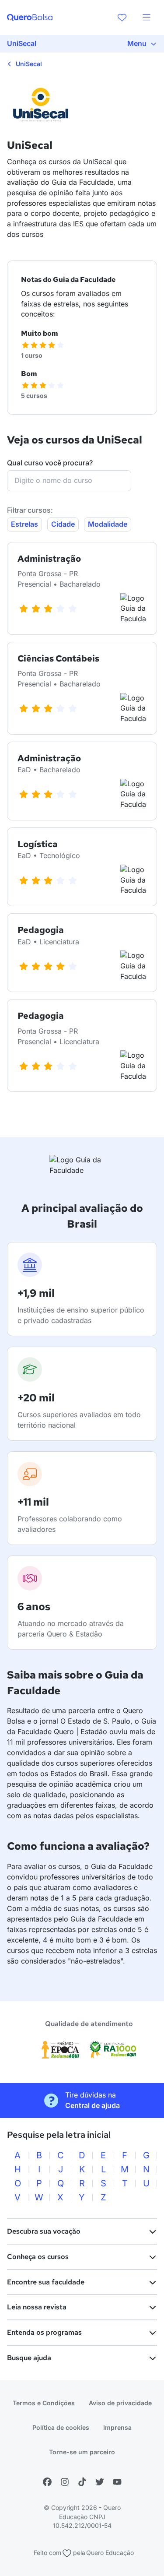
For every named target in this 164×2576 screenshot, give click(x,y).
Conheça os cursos (38, 2257)
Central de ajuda (92, 2105)
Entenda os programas (44, 2332)
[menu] (147, 18)
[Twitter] (100, 2482)
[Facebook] (47, 2482)
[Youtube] (117, 2482)
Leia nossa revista (37, 2307)
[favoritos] (122, 18)
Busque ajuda (29, 2358)
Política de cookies (61, 2427)
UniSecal (28, 64)
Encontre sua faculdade (46, 2282)
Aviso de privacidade (120, 2403)
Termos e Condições (44, 2403)
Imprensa (117, 2427)
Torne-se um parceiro (82, 2452)
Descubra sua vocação (44, 2231)
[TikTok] (82, 2482)
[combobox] (69, 481)
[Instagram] (65, 2482)
